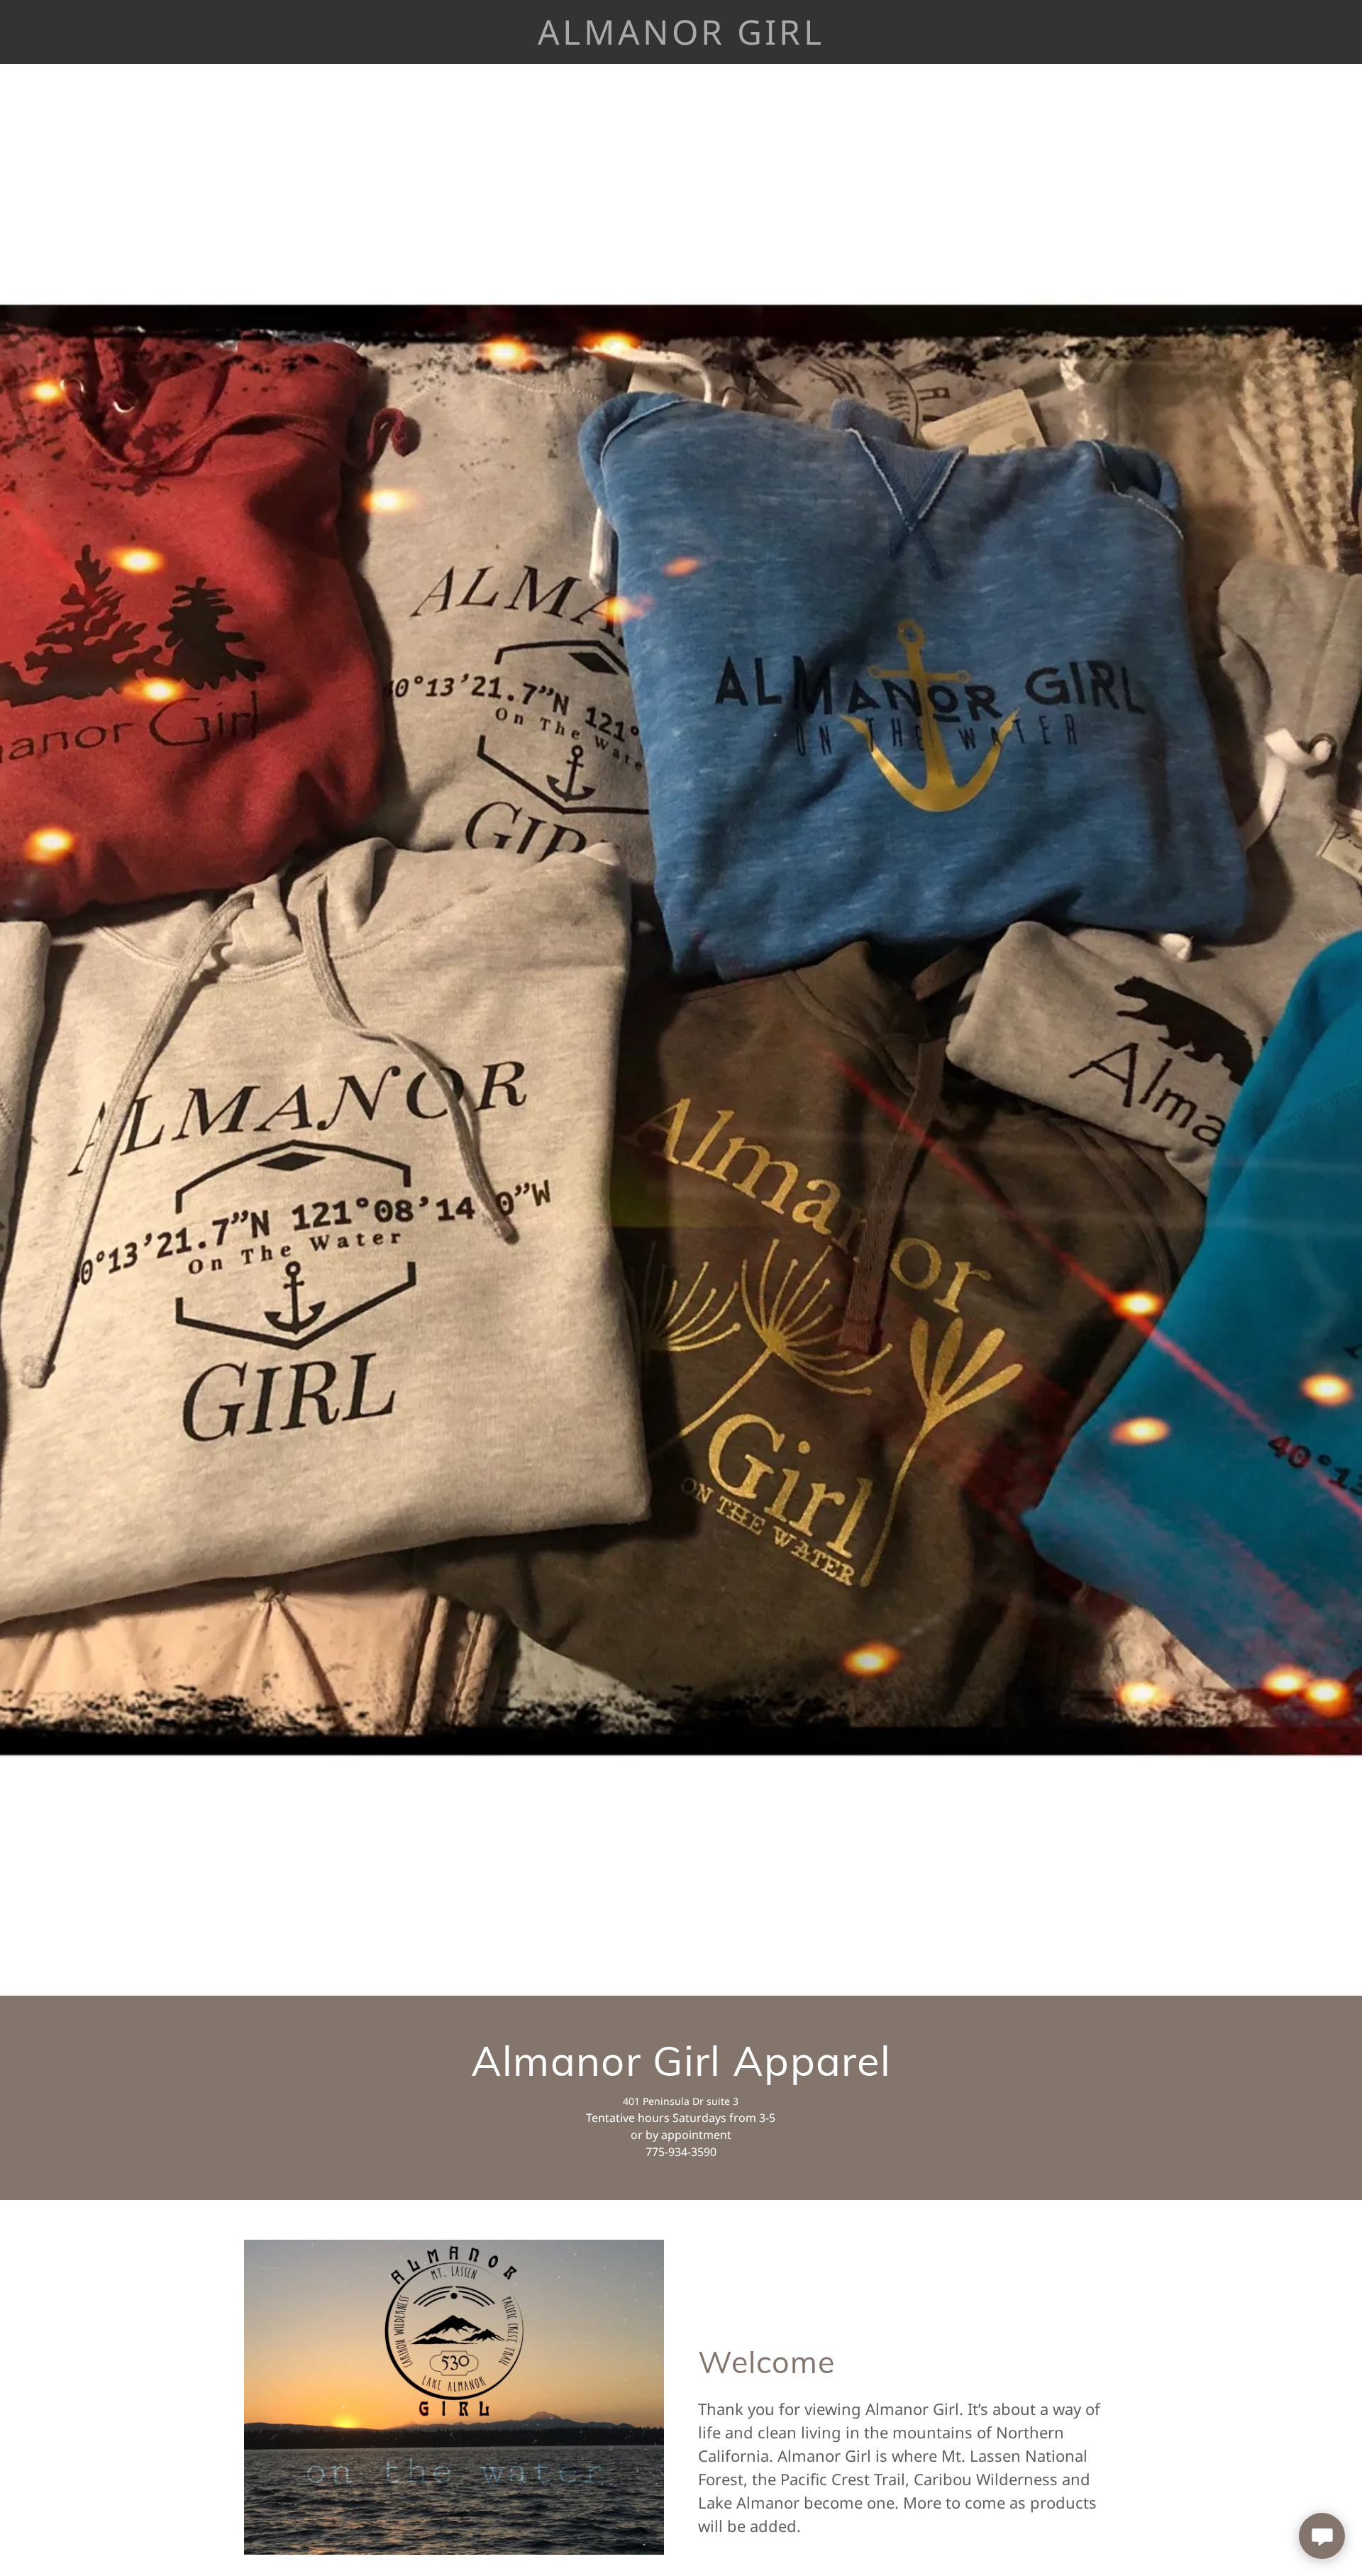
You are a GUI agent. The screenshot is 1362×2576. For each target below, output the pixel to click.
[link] (681, 40)
